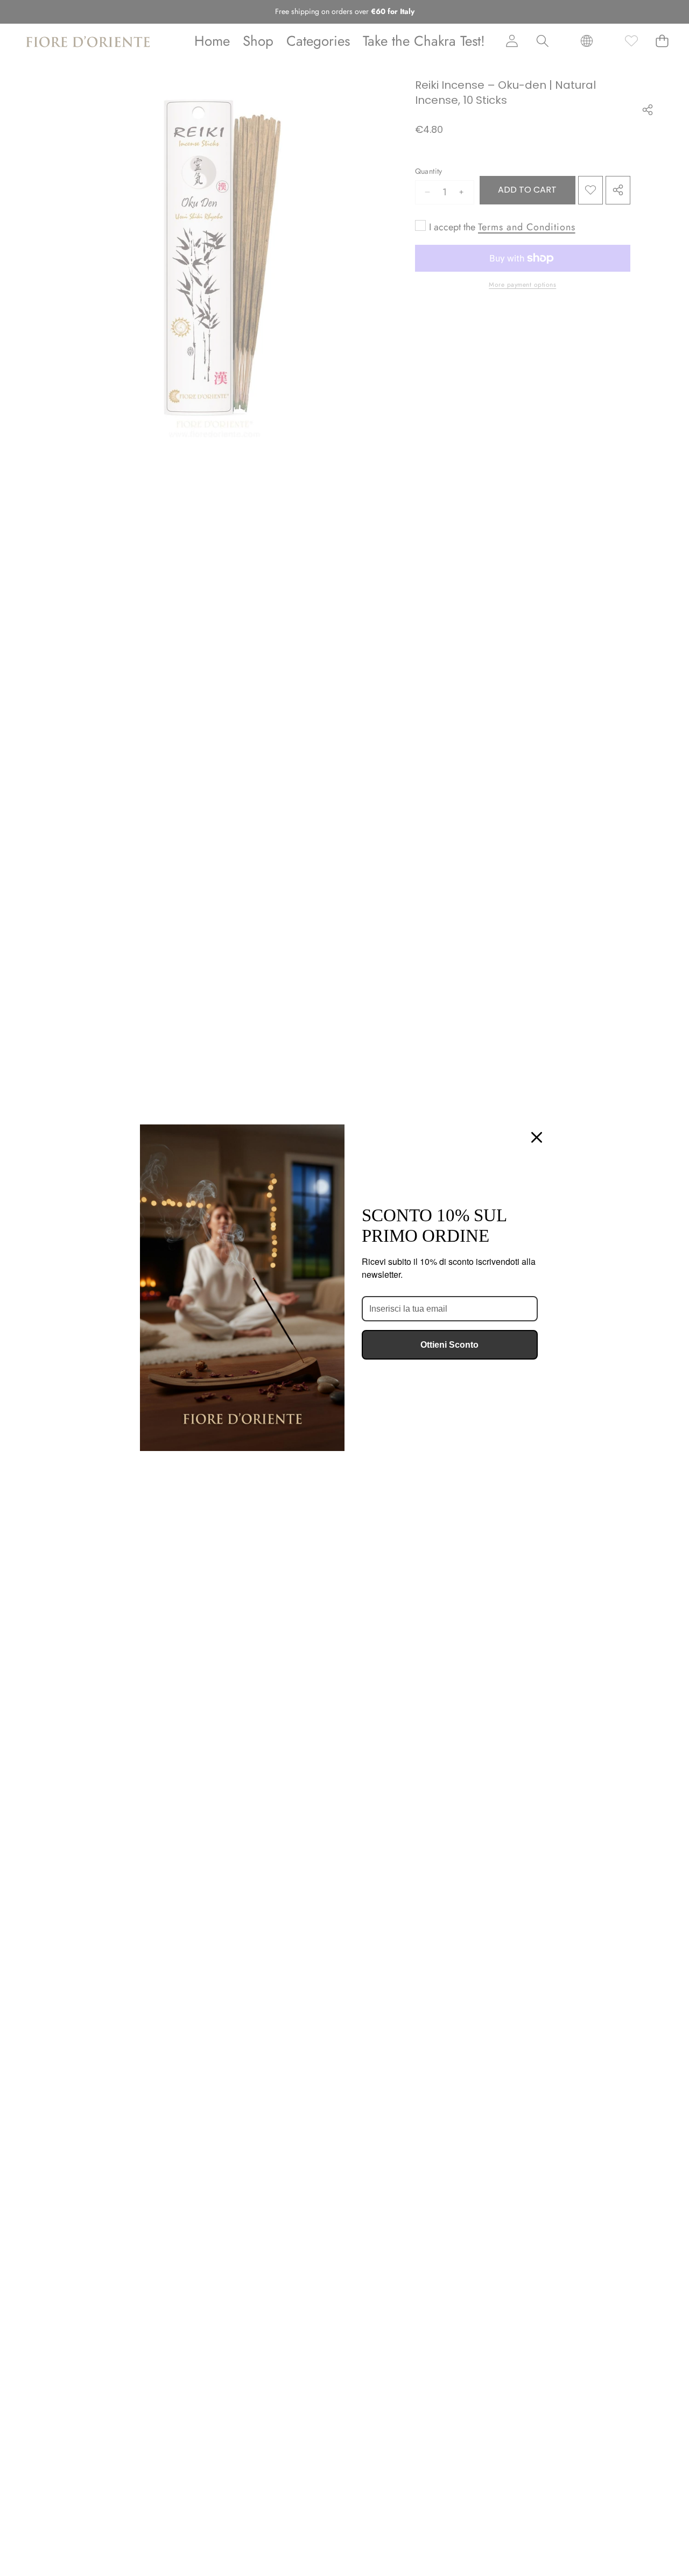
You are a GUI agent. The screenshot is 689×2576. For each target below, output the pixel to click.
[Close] (537, 1137)
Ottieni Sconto (449, 1345)
